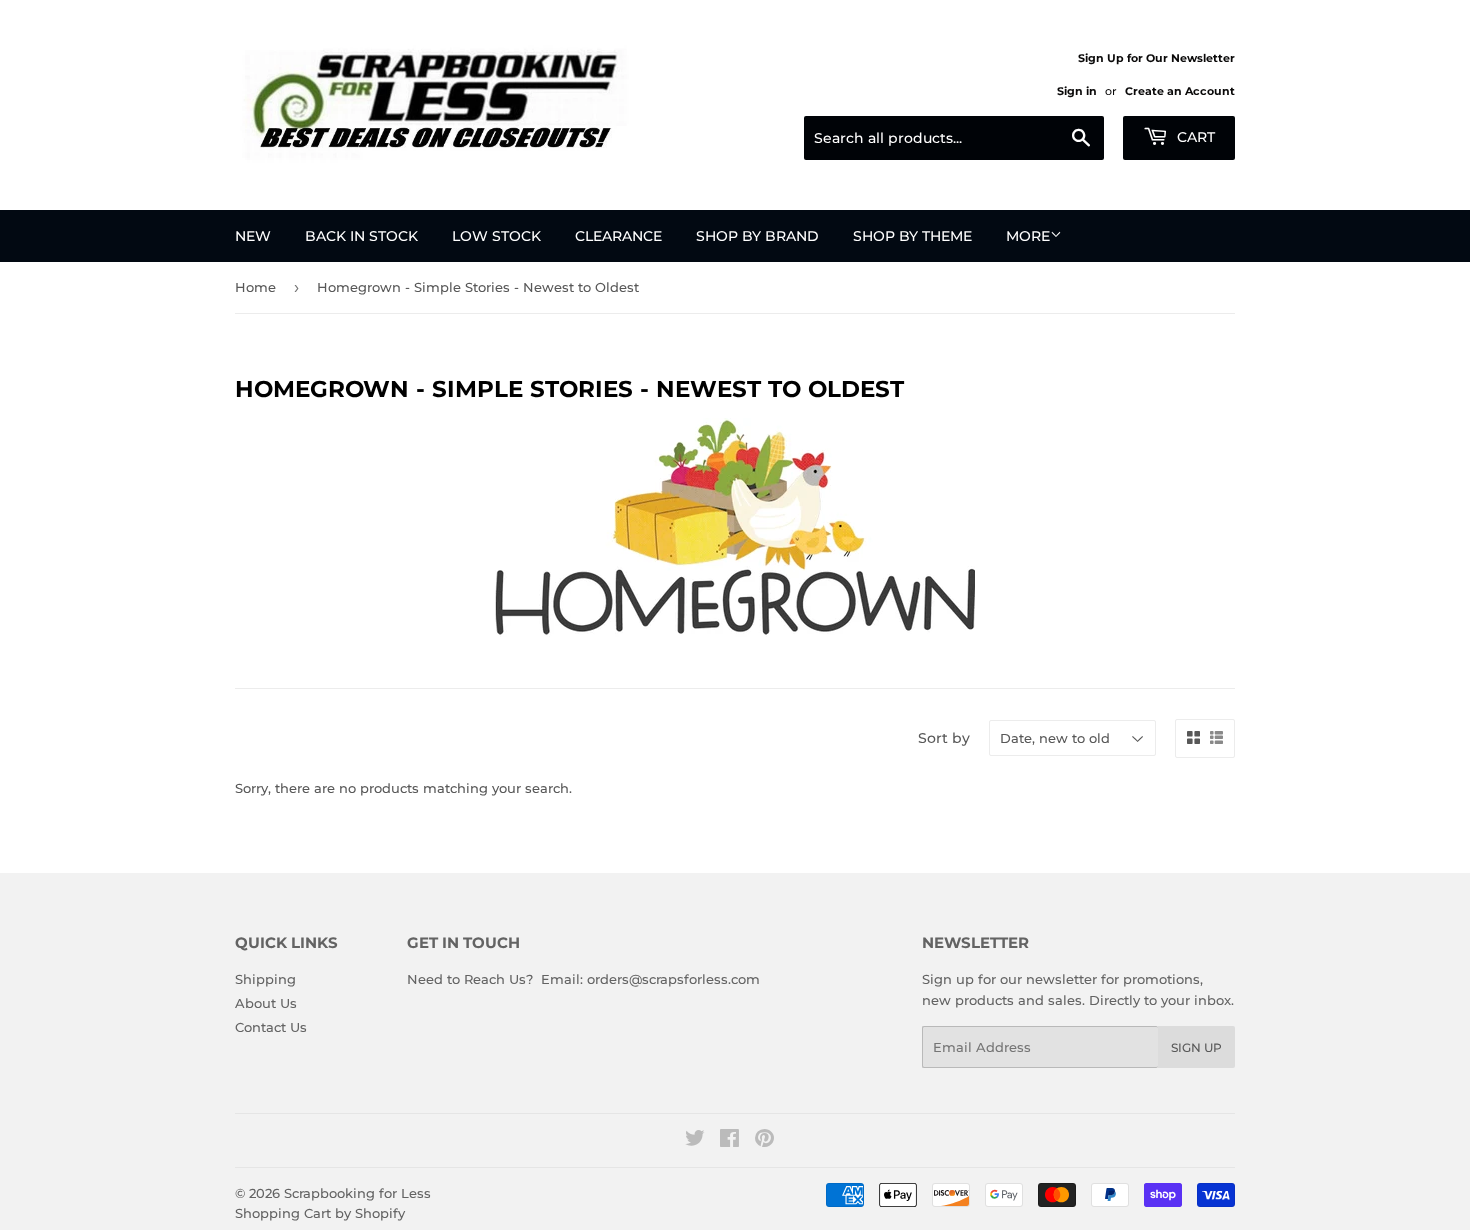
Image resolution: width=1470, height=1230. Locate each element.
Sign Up (1196, 1047)
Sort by (944, 738)
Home (255, 287)
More (1028, 236)
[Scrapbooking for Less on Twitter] (695, 1141)
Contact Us (271, 1027)
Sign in (1077, 91)
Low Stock (496, 236)
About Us (266, 1003)
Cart (1194, 137)
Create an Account (1180, 91)
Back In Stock (361, 236)
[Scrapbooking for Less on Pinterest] (764, 1141)
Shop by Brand (757, 236)
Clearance (618, 236)
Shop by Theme (912, 236)
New (253, 236)
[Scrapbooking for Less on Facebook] (729, 1141)
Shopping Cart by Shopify (320, 1213)
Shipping (265, 979)
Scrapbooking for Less (357, 1193)
